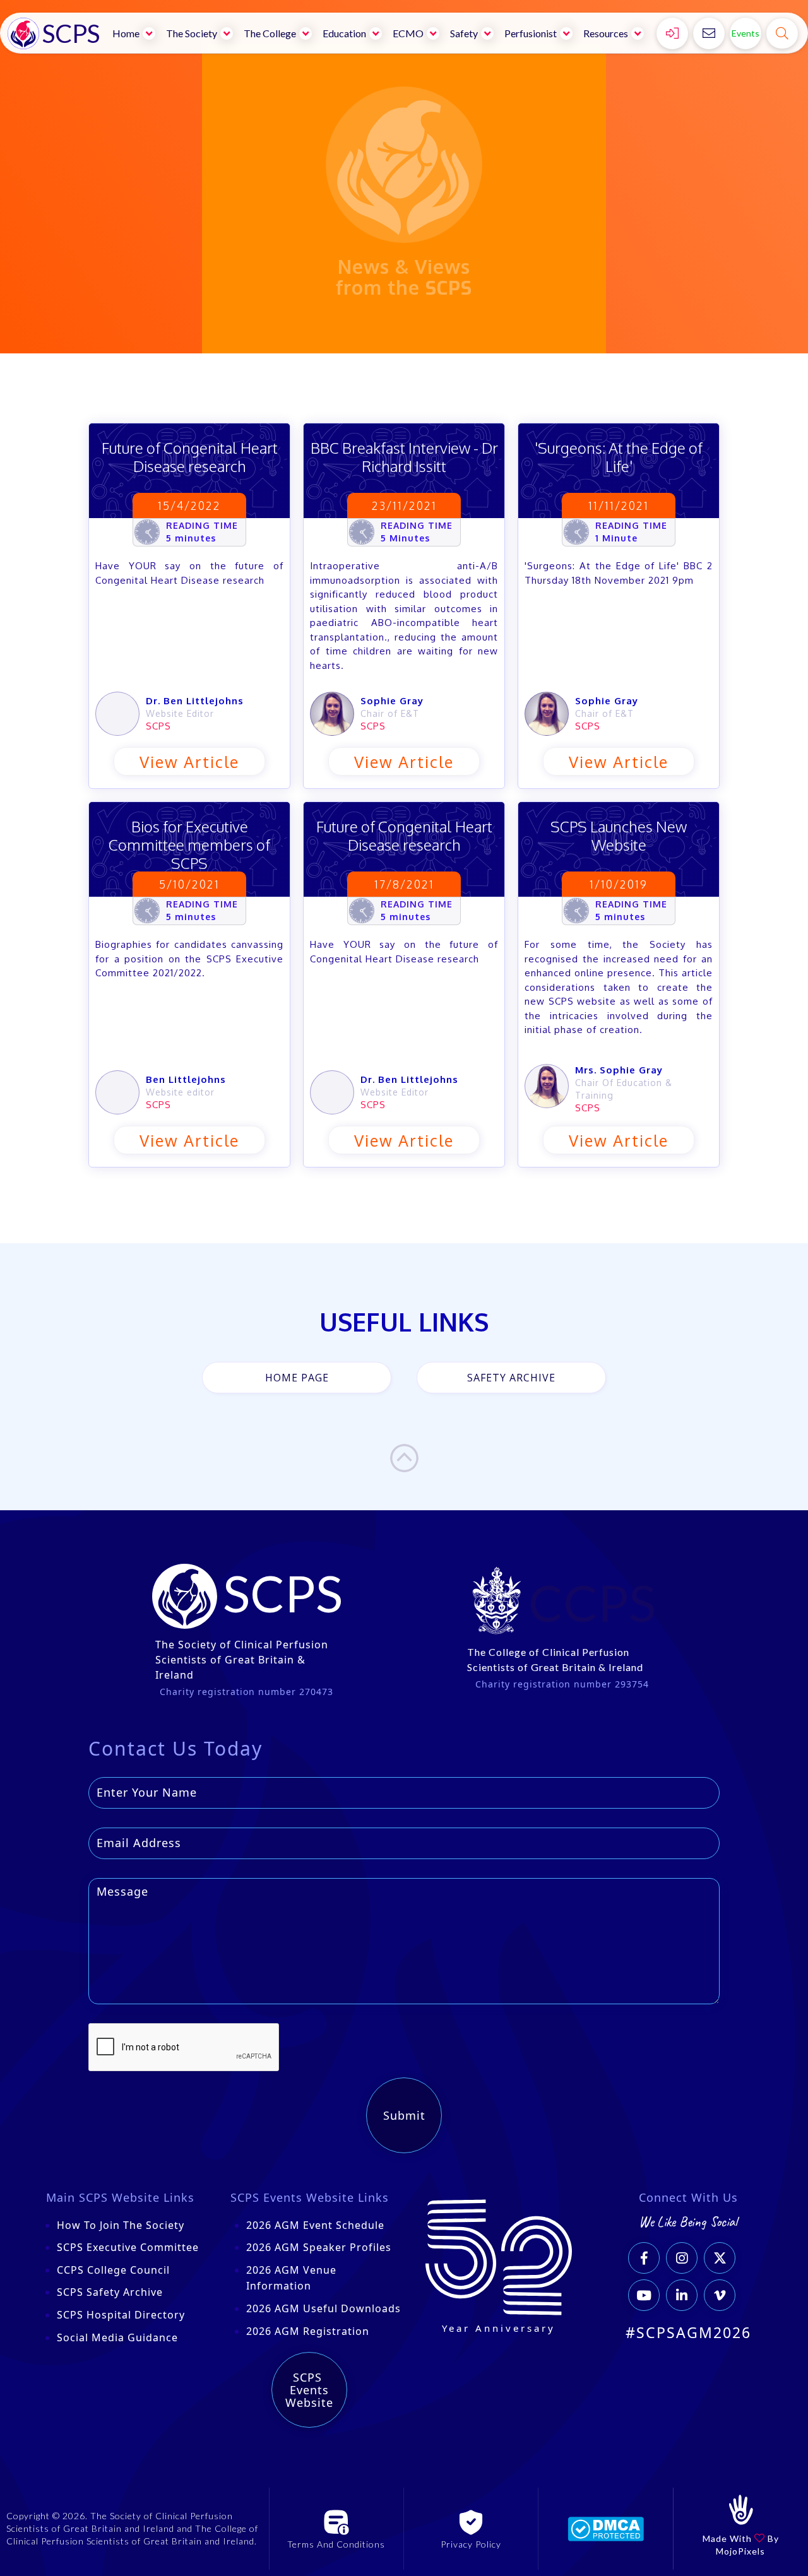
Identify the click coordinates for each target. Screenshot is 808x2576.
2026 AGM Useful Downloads (324, 2308)
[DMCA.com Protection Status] (606, 2528)
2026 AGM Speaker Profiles (319, 2247)
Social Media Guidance (117, 2337)
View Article (189, 762)
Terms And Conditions (336, 2544)
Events (746, 33)
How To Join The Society (121, 2225)
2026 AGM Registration (308, 2331)
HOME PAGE (297, 1378)
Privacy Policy (471, 2544)
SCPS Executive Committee (128, 2247)
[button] (135, 33)
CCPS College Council (113, 2270)
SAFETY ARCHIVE (511, 1378)
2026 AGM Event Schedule (315, 2225)
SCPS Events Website (309, 2390)
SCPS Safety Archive (110, 2292)
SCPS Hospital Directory (121, 2315)
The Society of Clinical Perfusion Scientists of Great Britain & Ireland (242, 1660)
